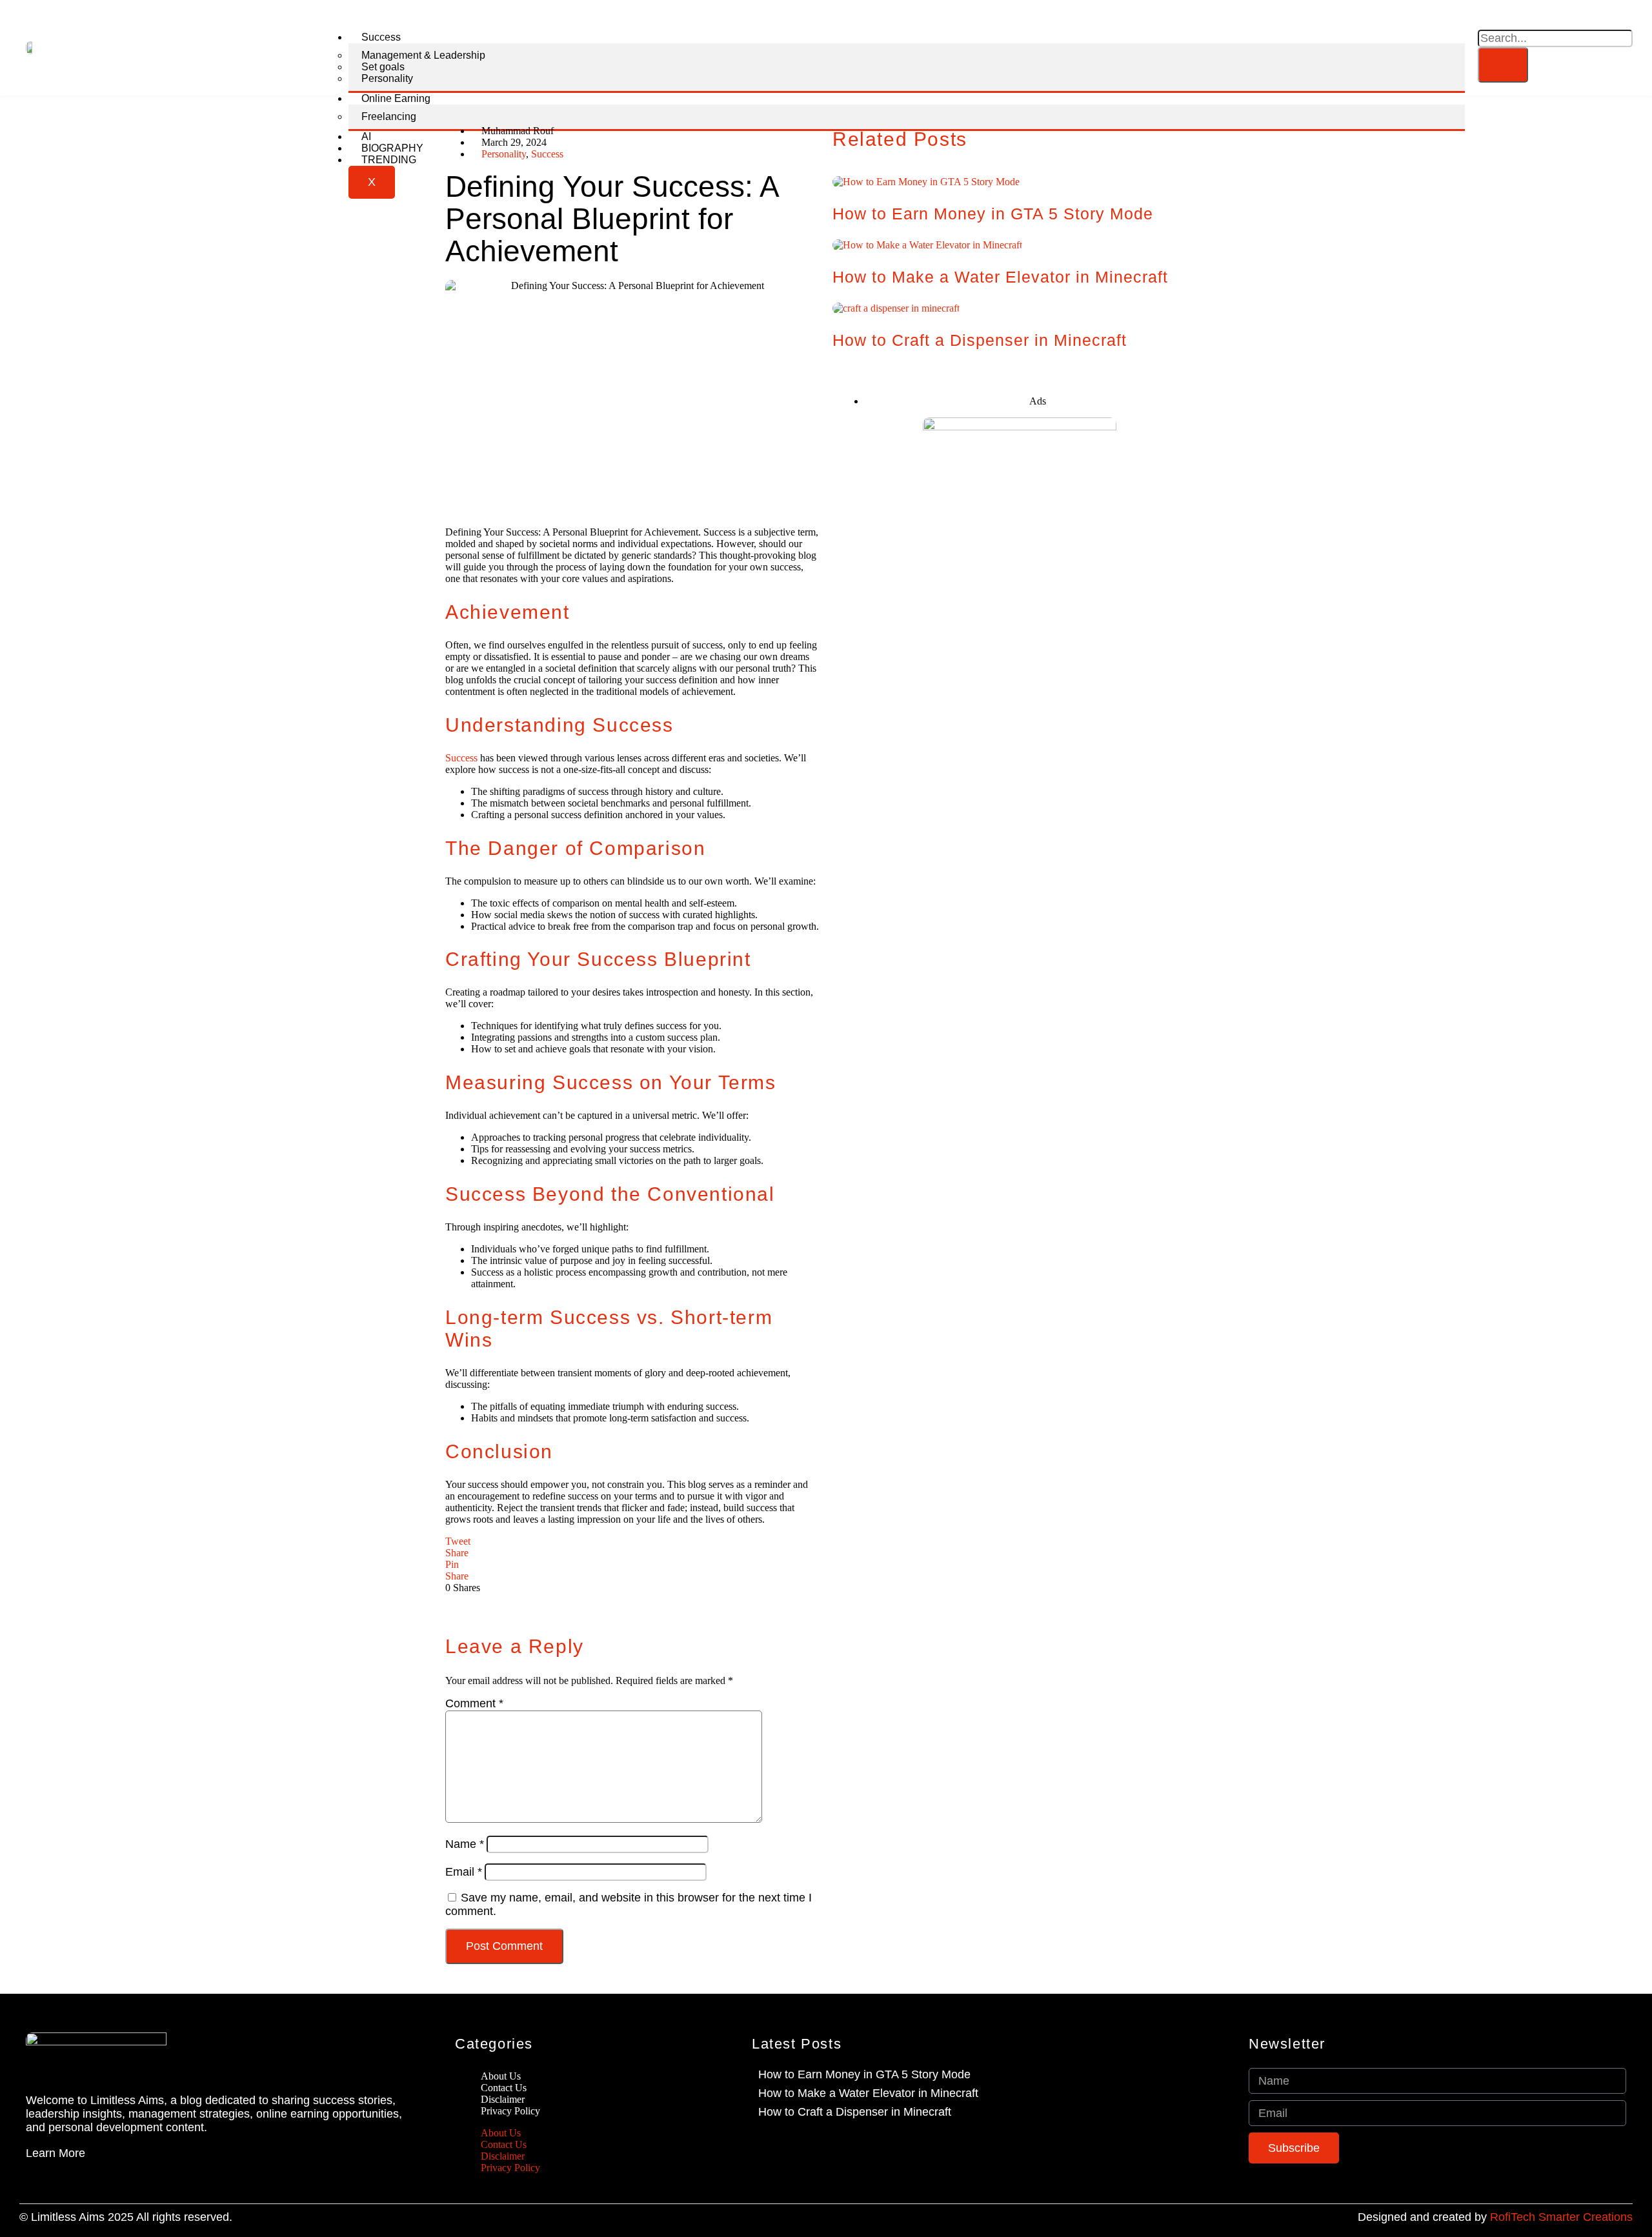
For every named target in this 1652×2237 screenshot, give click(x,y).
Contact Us (504, 2144)
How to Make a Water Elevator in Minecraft (1000, 277)
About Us (501, 2133)
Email (464, 1872)
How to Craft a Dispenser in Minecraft (980, 340)
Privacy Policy (510, 2111)
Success (381, 37)
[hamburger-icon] (1441, 48)
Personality (387, 78)
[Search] (1503, 65)
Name (465, 1844)
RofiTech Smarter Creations (1561, 2217)
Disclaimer (503, 2156)
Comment (474, 1703)
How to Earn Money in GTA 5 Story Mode (993, 214)
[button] (1486, 22)
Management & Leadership (423, 55)
